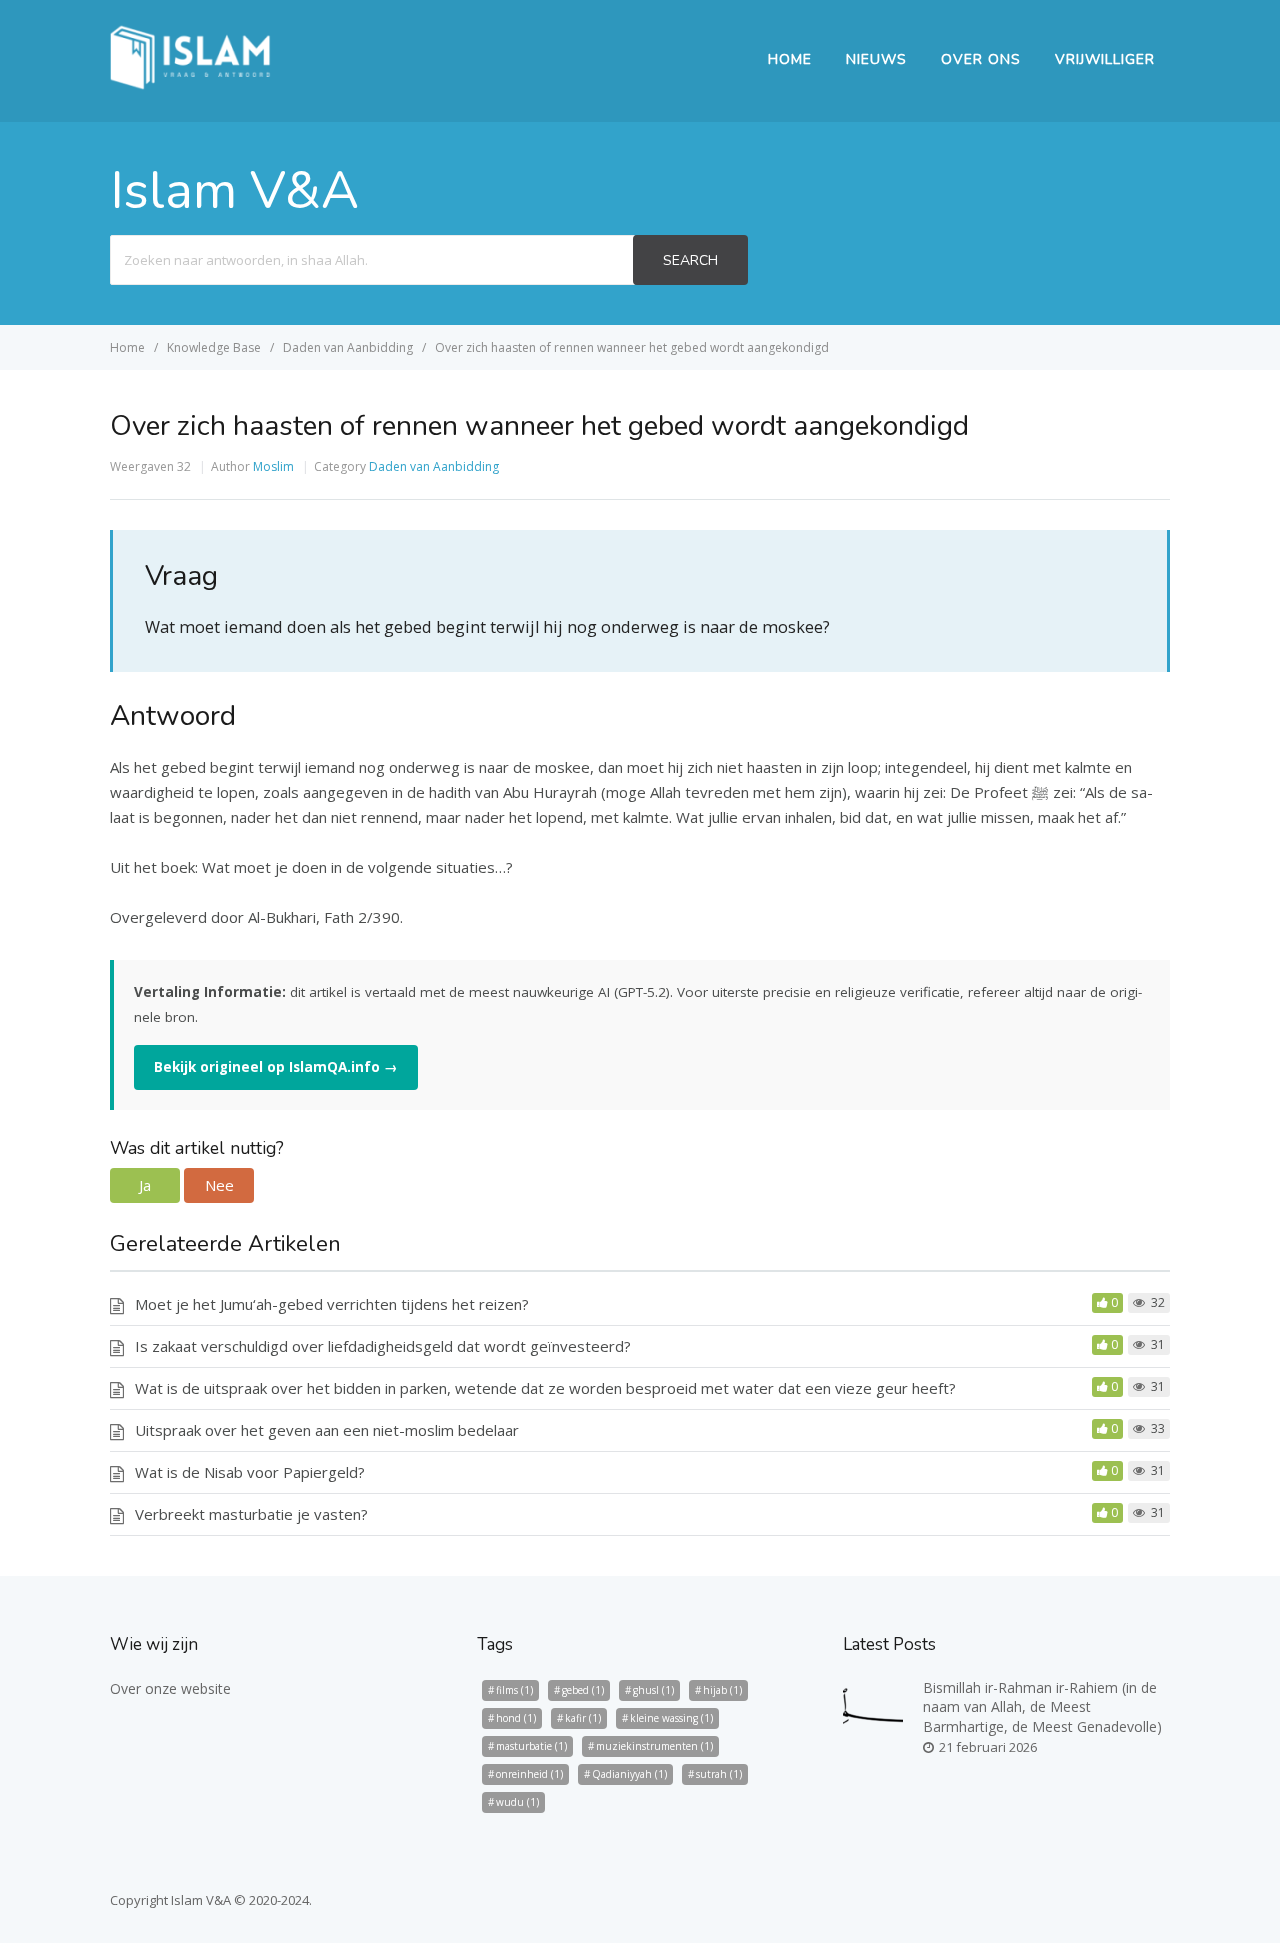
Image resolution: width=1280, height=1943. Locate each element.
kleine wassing (671, 1718)
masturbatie (531, 1746)
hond (516, 1718)
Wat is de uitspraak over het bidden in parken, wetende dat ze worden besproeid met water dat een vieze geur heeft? (545, 1388)
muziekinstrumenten (654, 1746)
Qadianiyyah (629, 1774)
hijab (722, 1690)
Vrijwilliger (1105, 59)
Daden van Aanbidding (434, 466)
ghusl (653, 1690)
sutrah (719, 1774)
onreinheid (529, 1774)
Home (790, 59)
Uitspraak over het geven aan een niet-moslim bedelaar (327, 1430)
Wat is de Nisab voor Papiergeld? (250, 1472)
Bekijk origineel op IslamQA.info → (276, 1067)
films (514, 1690)
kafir (583, 1718)
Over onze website (170, 1688)
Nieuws (876, 59)
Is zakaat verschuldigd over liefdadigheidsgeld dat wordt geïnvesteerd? (383, 1346)
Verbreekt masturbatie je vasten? (251, 1514)
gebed (583, 1690)
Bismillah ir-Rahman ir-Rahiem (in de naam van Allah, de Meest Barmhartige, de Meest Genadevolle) (1042, 1707)
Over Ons (981, 59)
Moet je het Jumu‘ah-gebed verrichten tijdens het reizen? (332, 1304)
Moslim (273, 466)
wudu (517, 1802)
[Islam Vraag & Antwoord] (190, 84)
